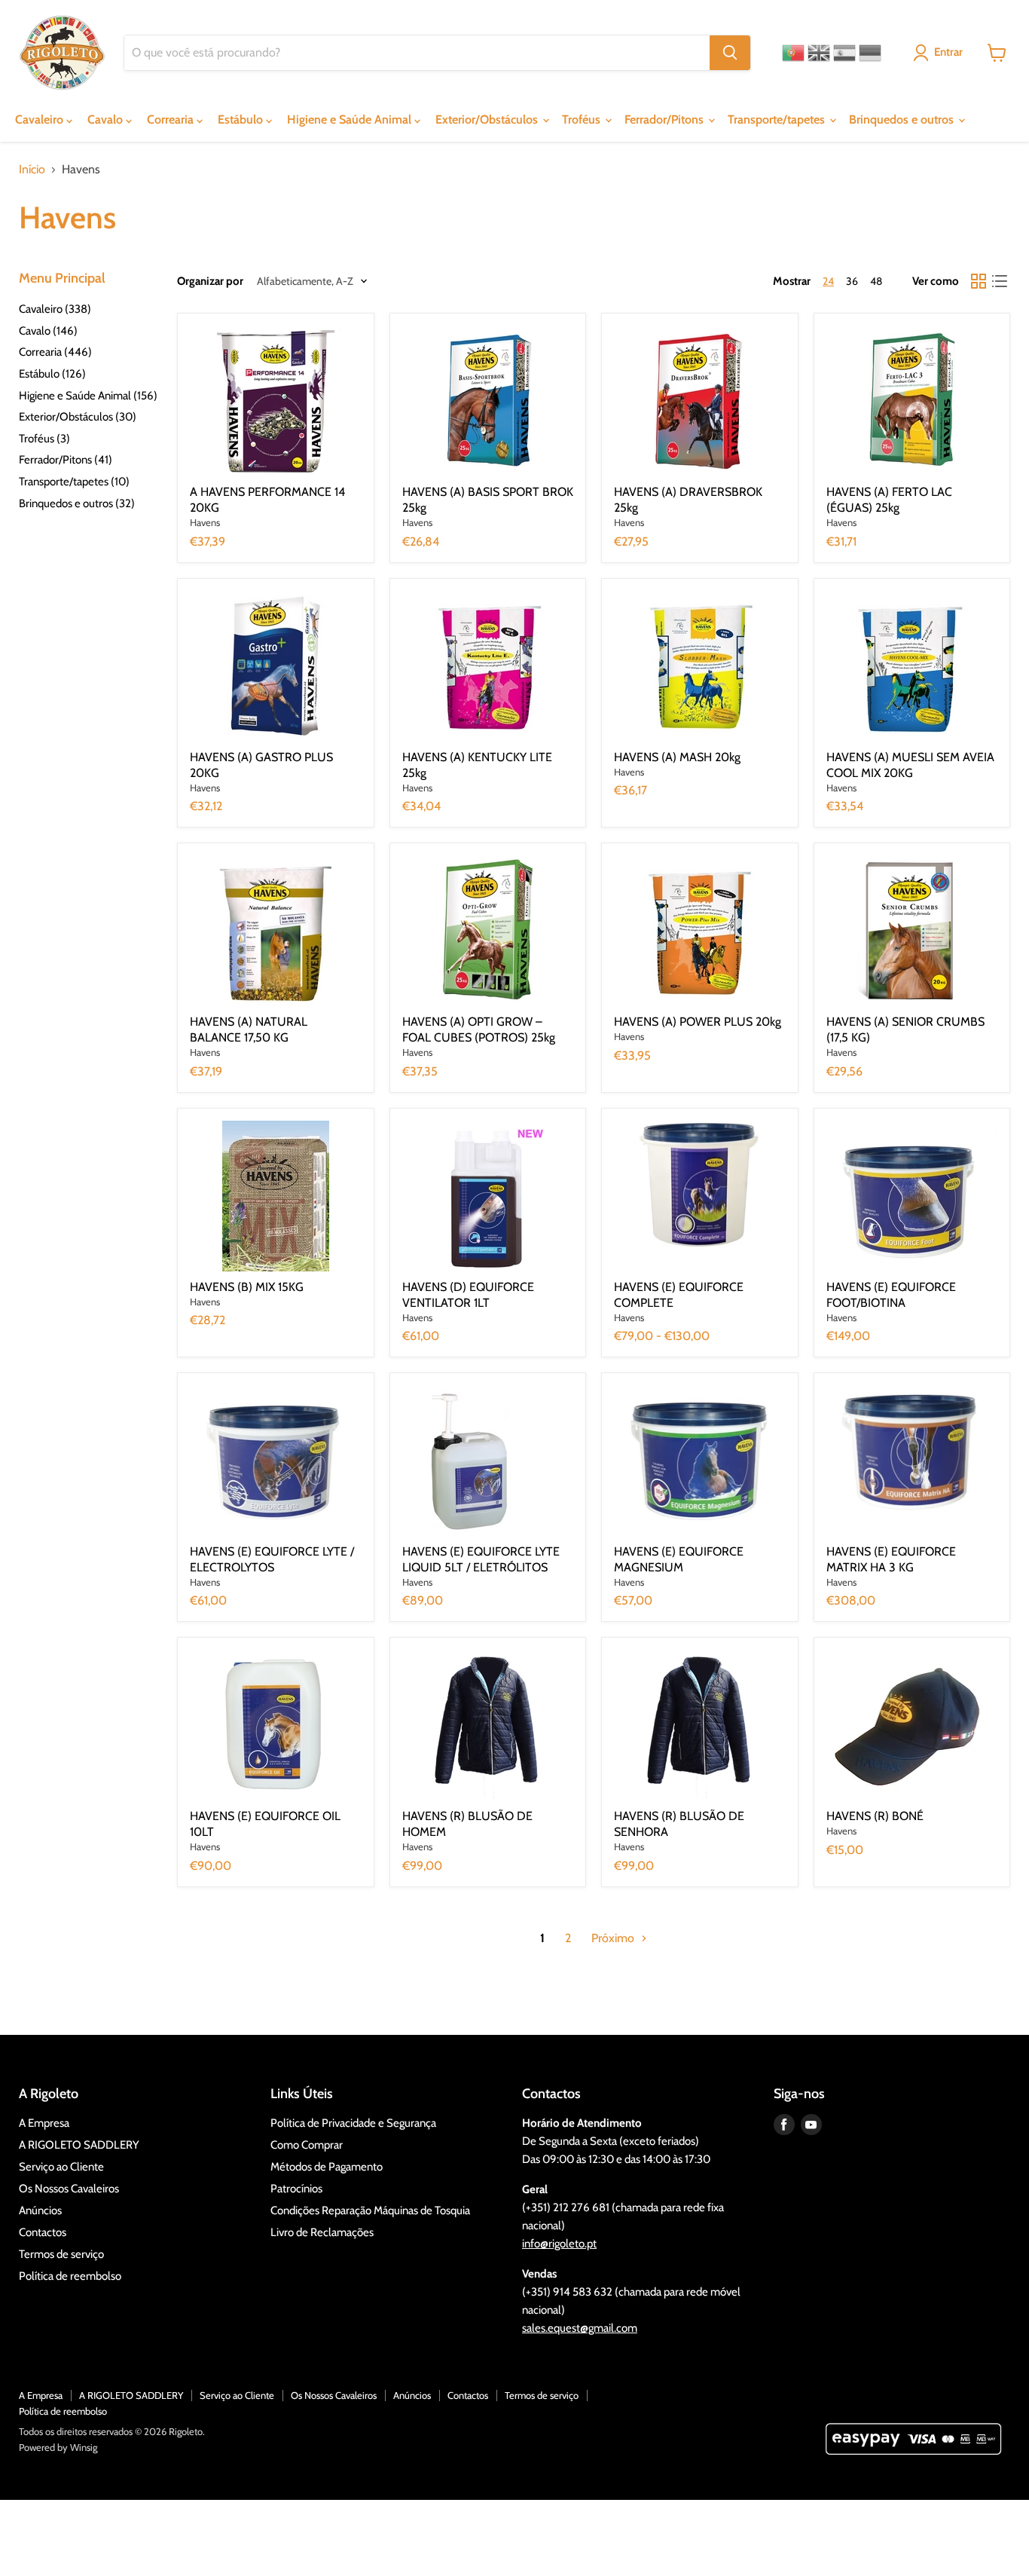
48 (876, 281)
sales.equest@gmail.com (580, 2328)
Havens (205, 522)
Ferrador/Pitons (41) (66, 460)
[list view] (1000, 281)
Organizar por (210, 281)
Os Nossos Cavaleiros (69, 2189)
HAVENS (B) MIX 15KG (247, 1287)
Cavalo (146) (48, 331)
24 (828, 281)
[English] (819, 53)
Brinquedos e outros (903, 119)
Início (32, 170)
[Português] (793, 53)
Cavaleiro (41, 119)
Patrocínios (296, 2189)
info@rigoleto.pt (559, 2244)
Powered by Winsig (58, 2447)
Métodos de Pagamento (327, 2167)
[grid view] (979, 281)
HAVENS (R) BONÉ (875, 1816)
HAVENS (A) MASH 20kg (677, 757)
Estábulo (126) (52, 374)
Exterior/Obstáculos (488, 119)
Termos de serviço (61, 2254)
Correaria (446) (55, 352)
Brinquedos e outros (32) (77, 503)
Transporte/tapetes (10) (74, 482)
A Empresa (44, 2123)
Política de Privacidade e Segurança (353, 2123)
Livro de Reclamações (322, 2232)
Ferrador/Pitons (666, 119)
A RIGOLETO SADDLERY (79, 2145)
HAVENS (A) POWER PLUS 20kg (698, 1022)
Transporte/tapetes (778, 119)
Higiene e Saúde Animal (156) (88, 396)
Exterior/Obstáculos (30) (78, 417)
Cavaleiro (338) (55, 309)
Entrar (948, 52)
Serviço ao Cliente (61, 2167)
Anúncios (40, 2210)
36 (852, 281)
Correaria (172, 119)
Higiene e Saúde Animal (351, 119)
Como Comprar (307, 2145)
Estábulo (242, 119)
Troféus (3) (44, 439)
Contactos (43, 2232)
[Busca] (730, 53)
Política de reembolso (70, 2276)
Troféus (583, 119)
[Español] (844, 53)
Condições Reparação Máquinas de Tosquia (370, 2210)
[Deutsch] (870, 53)
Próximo (614, 1938)
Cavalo (107, 119)
